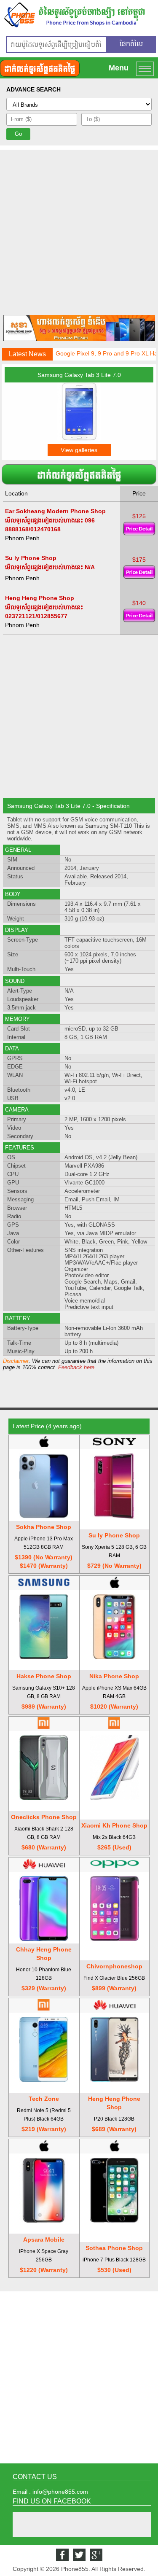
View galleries (79, 450)
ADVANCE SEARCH (33, 89)
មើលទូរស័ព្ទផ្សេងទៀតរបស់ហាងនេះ (44, 520)
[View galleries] (79, 439)
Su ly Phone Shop (31, 558)
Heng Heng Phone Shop (40, 598)
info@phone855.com (60, 2492)
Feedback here (76, 1367)
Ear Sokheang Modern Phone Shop (55, 511)
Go (18, 134)
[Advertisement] (79, 229)
